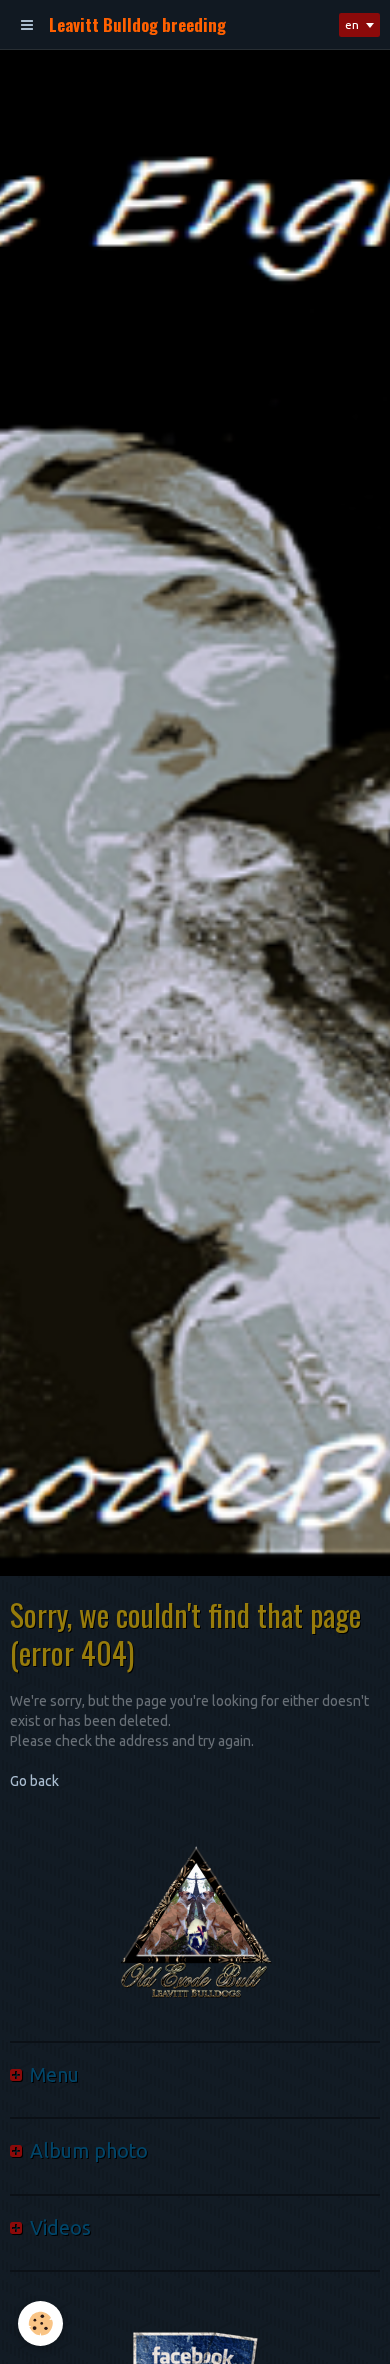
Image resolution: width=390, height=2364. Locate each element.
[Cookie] (40, 2323)
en (352, 24)
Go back (34, 1781)
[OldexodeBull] (195, 1926)
